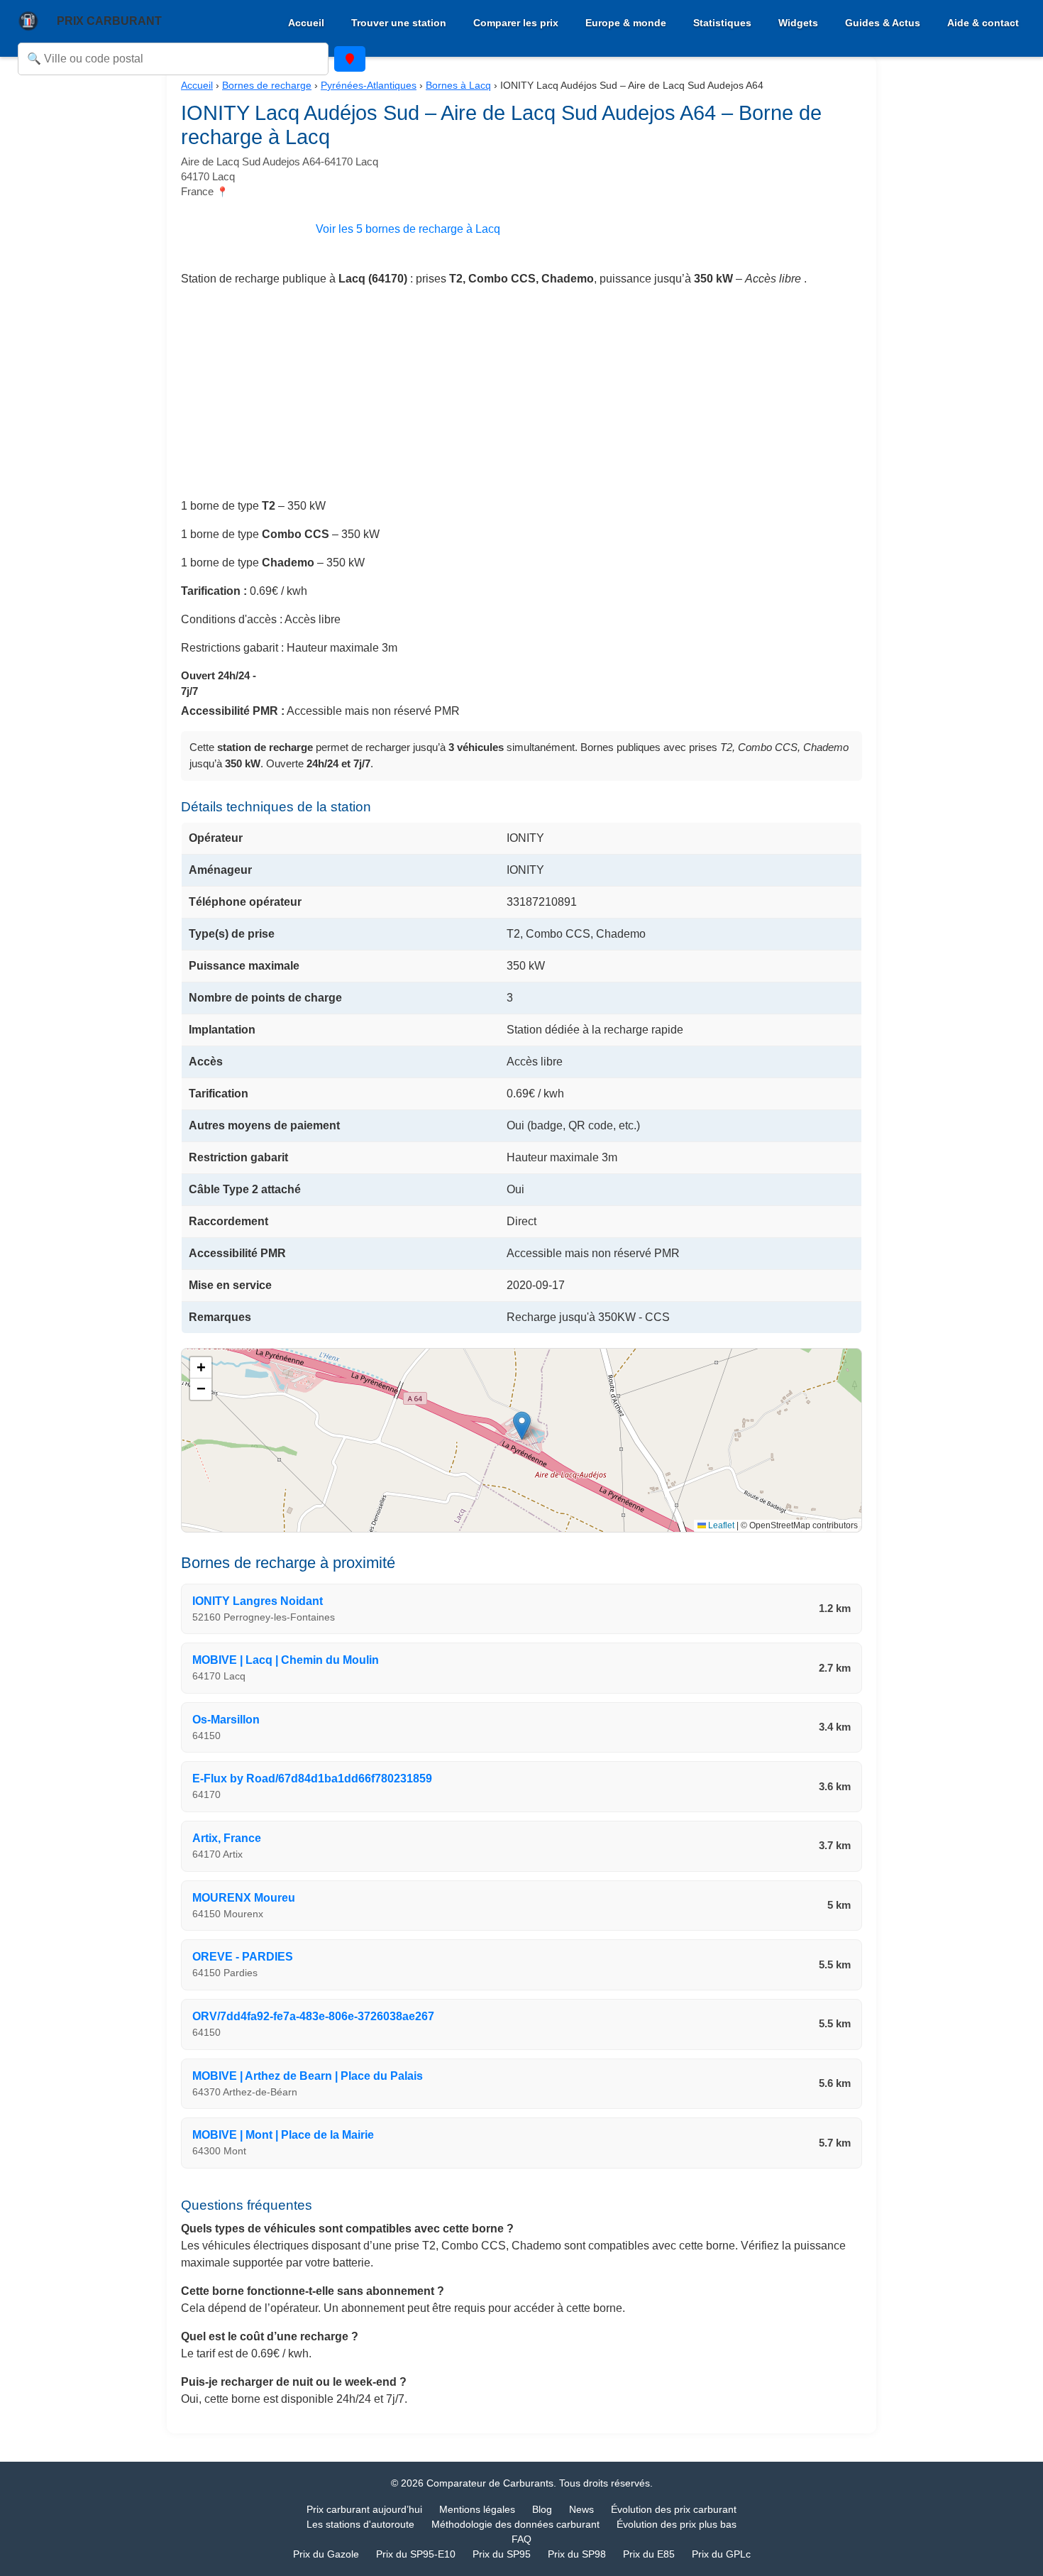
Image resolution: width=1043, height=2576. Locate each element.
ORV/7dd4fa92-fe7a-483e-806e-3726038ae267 (313, 2016)
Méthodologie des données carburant (515, 2524)
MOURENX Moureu (244, 1898)
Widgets (798, 23)
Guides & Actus (883, 23)
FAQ (521, 2539)
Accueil (306, 23)
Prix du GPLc (721, 2554)
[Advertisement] (521, 398)
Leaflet (720, 1525)
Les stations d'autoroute (360, 2524)
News (581, 2509)
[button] (522, 1426)
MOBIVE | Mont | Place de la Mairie (283, 2135)
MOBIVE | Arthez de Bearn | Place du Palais (308, 2076)
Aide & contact (983, 23)
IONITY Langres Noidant (258, 1601)
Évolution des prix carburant (674, 2509)
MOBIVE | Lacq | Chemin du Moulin (286, 1660)
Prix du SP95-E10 (416, 2554)
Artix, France (227, 1838)
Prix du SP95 (502, 2554)
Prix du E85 (649, 2554)
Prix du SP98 (577, 2554)
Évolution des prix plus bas (677, 2524)
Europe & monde (626, 23)
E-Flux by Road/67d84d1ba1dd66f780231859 (312, 1778)
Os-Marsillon (226, 1720)
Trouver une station (399, 23)
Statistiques (722, 23)
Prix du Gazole (326, 2554)
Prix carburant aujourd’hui (364, 2509)
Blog (542, 2509)
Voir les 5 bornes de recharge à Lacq (408, 229)
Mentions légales (477, 2509)
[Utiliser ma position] (350, 59)
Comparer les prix (516, 23)
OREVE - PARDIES (243, 1957)
